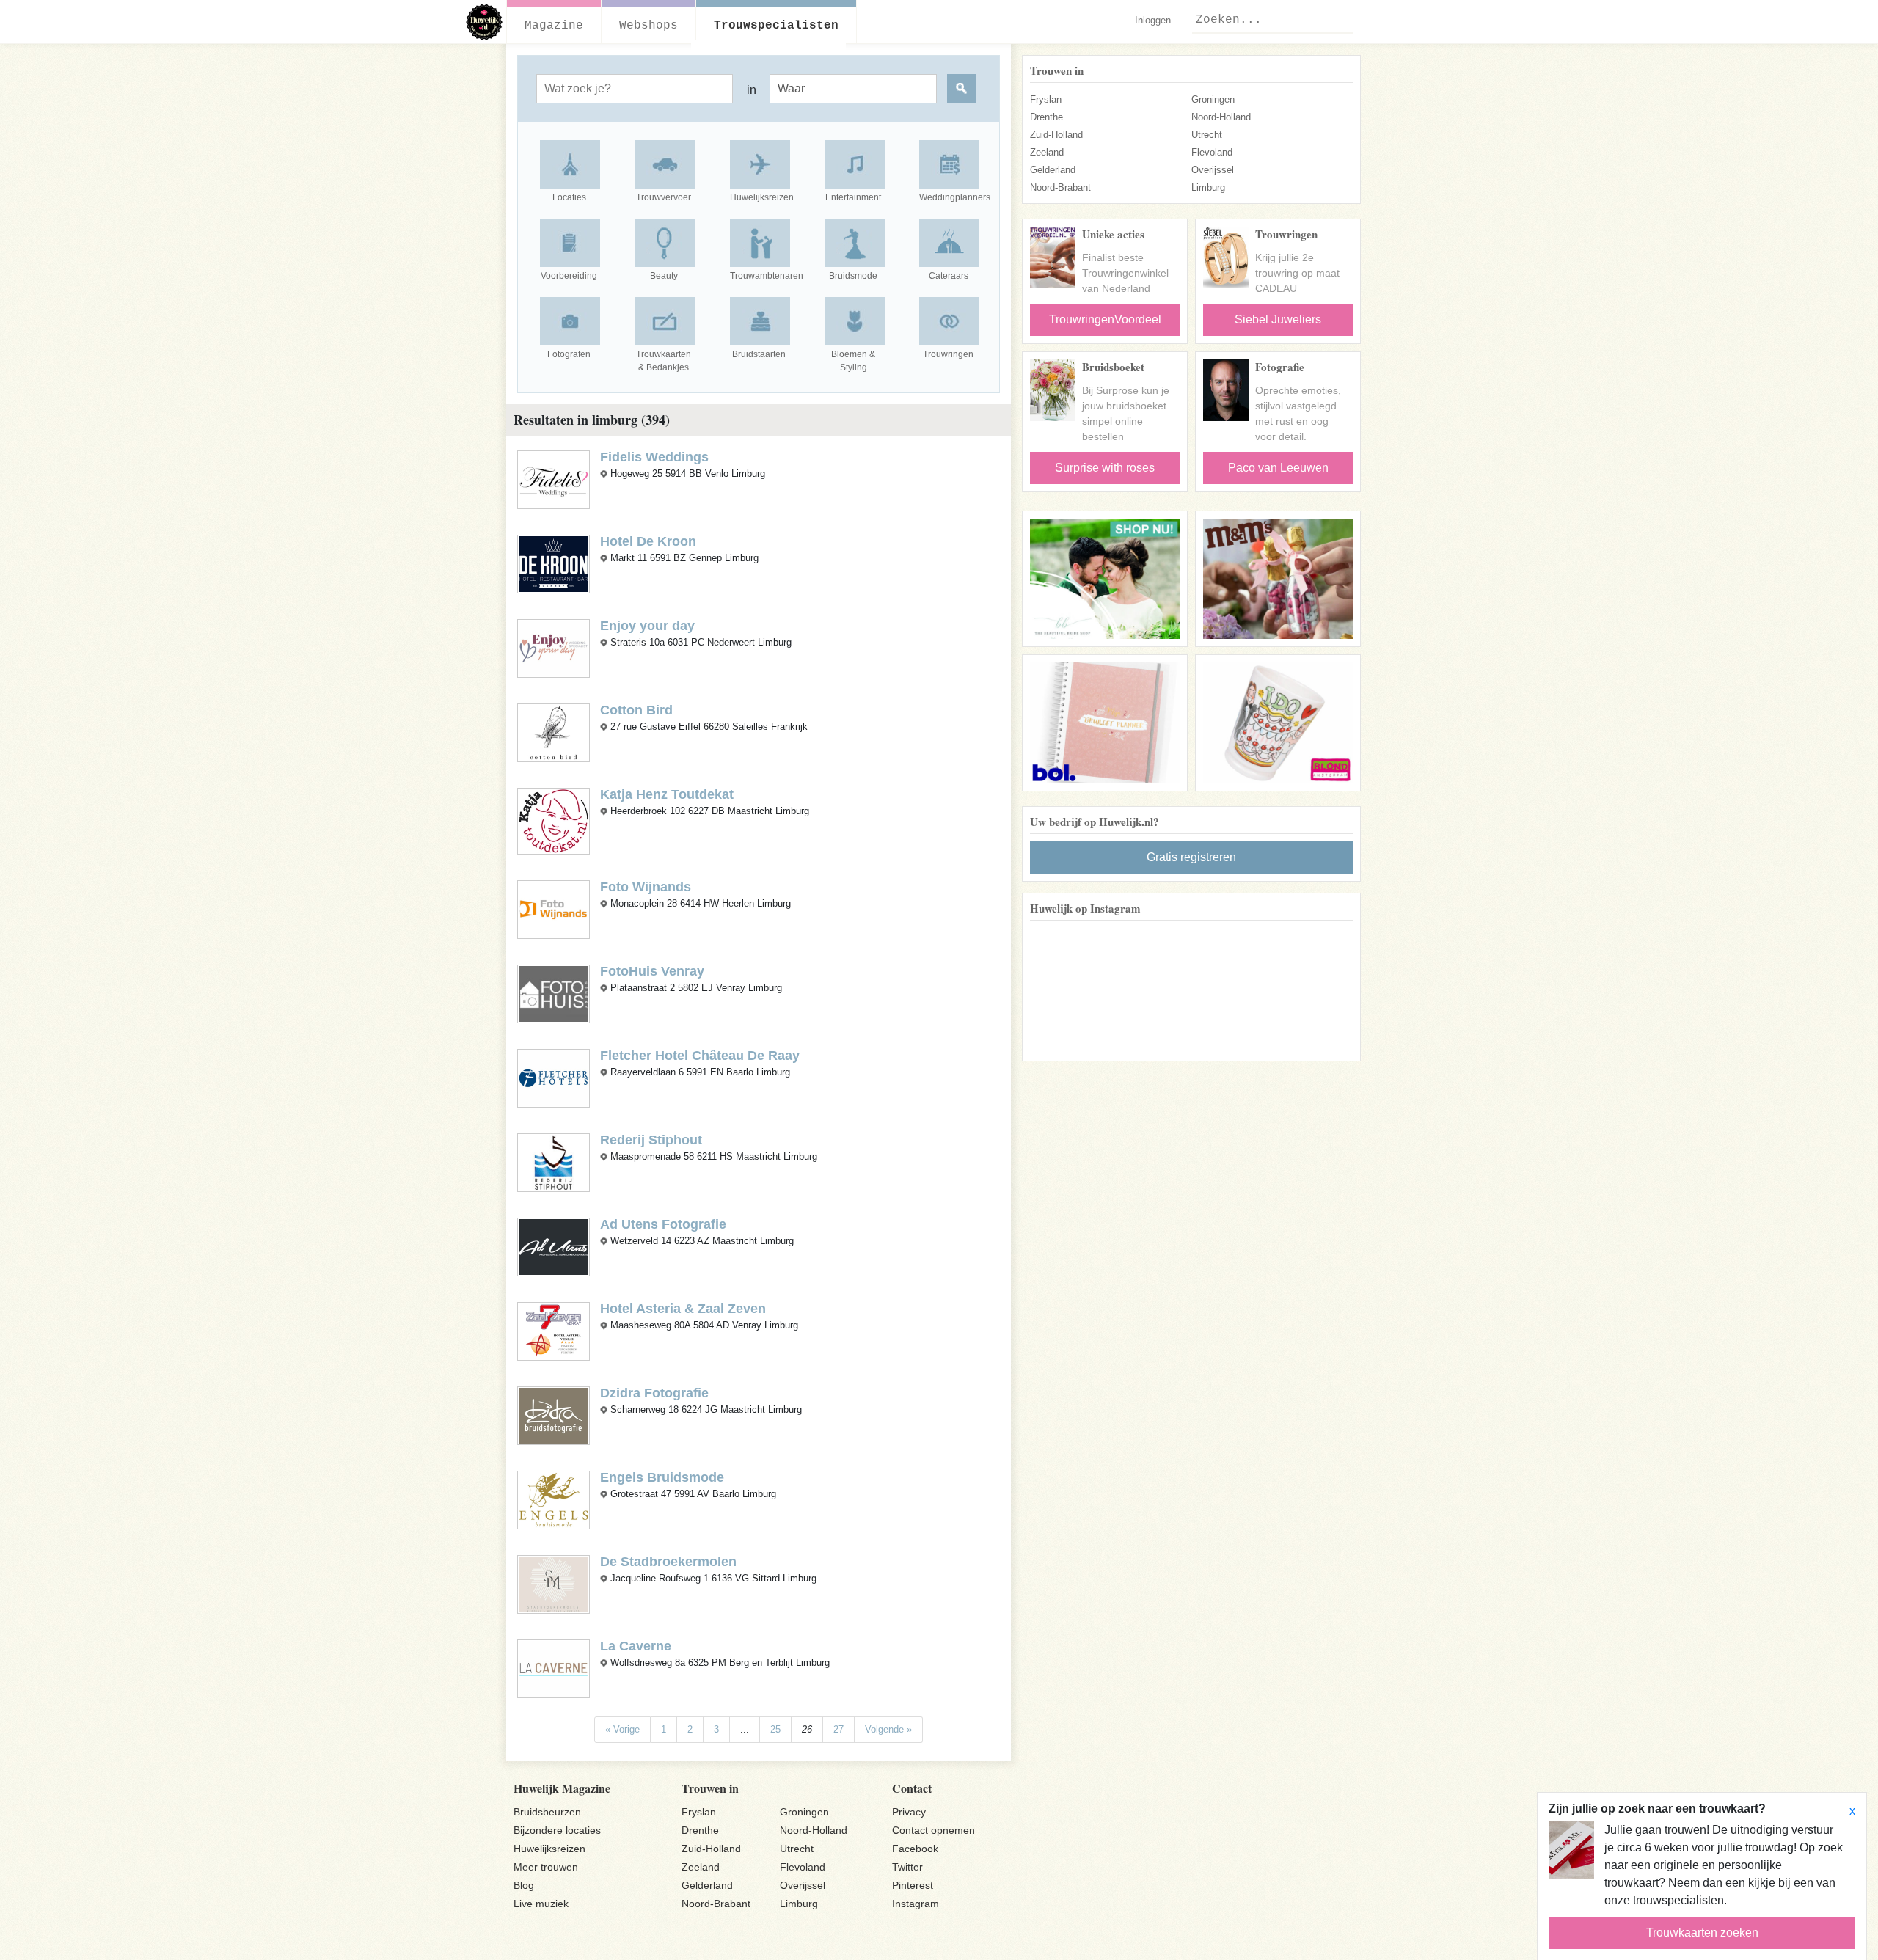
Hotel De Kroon (648, 541)
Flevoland (1212, 152)
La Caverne (636, 1646)
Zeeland (1047, 152)
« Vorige (622, 1729)
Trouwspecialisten (776, 26)
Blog (524, 1885)
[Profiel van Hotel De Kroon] (553, 563)
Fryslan (1046, 99)
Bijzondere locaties (557, 1830)
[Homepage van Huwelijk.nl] (485, 22)
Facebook (915, 1849)
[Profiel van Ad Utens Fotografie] (553, 1247)
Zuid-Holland (1056, 135)
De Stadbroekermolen (668, 1562)
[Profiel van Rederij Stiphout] (553, 1162)
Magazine (554, 26)
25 (775, 1729)
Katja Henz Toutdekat (667, 794)
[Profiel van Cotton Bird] (553, 732)
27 (838, 1729)
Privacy (909, 1812)
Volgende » (888, 1729)
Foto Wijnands (646, 887)
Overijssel (1213, 170)
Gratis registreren (1191, 857)
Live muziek (541, 1904)
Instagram (916, 1904)
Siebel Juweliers (1278, 319)
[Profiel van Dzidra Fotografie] (553, 1415)
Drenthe (1046, 117)
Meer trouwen (546, 1867)
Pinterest (913, 1885)
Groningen (1213, 99)
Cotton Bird (636, 710)
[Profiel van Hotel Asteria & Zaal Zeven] (553, 1331)
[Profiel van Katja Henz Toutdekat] (553, 820)
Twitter (907, 1867)
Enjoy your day (647, 626)
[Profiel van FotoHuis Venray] (553, 994)
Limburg (1208, 187)
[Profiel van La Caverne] (553, 1668)
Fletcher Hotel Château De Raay (700, 1056)
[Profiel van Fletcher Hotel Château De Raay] (553, 1078)
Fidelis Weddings (654, 457)
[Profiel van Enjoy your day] (553, 647)
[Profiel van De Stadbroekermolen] (553, 1583)
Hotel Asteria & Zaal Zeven (683, 1309)
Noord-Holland (1221, 117)
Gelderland (1053, 170)
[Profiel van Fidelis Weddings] (553, 479)
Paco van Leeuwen (1278, 468)
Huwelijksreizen (549, 1849)
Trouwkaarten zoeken (1702, 1932)
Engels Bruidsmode (662, 1477)
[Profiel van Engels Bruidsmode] (553, 1499)
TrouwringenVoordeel (1105, 319)
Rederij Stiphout (651, 1140)
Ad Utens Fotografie (663, 1224)
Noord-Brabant (1060, 187)
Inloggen (1153, 20)
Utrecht (1207, 135)
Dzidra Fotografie (654, 1393)
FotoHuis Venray (652, 971)
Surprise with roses (1105, 468)
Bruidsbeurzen (547, 1812)
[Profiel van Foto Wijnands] (553, 909)
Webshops (648, 26)
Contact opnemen (933, 1830)
